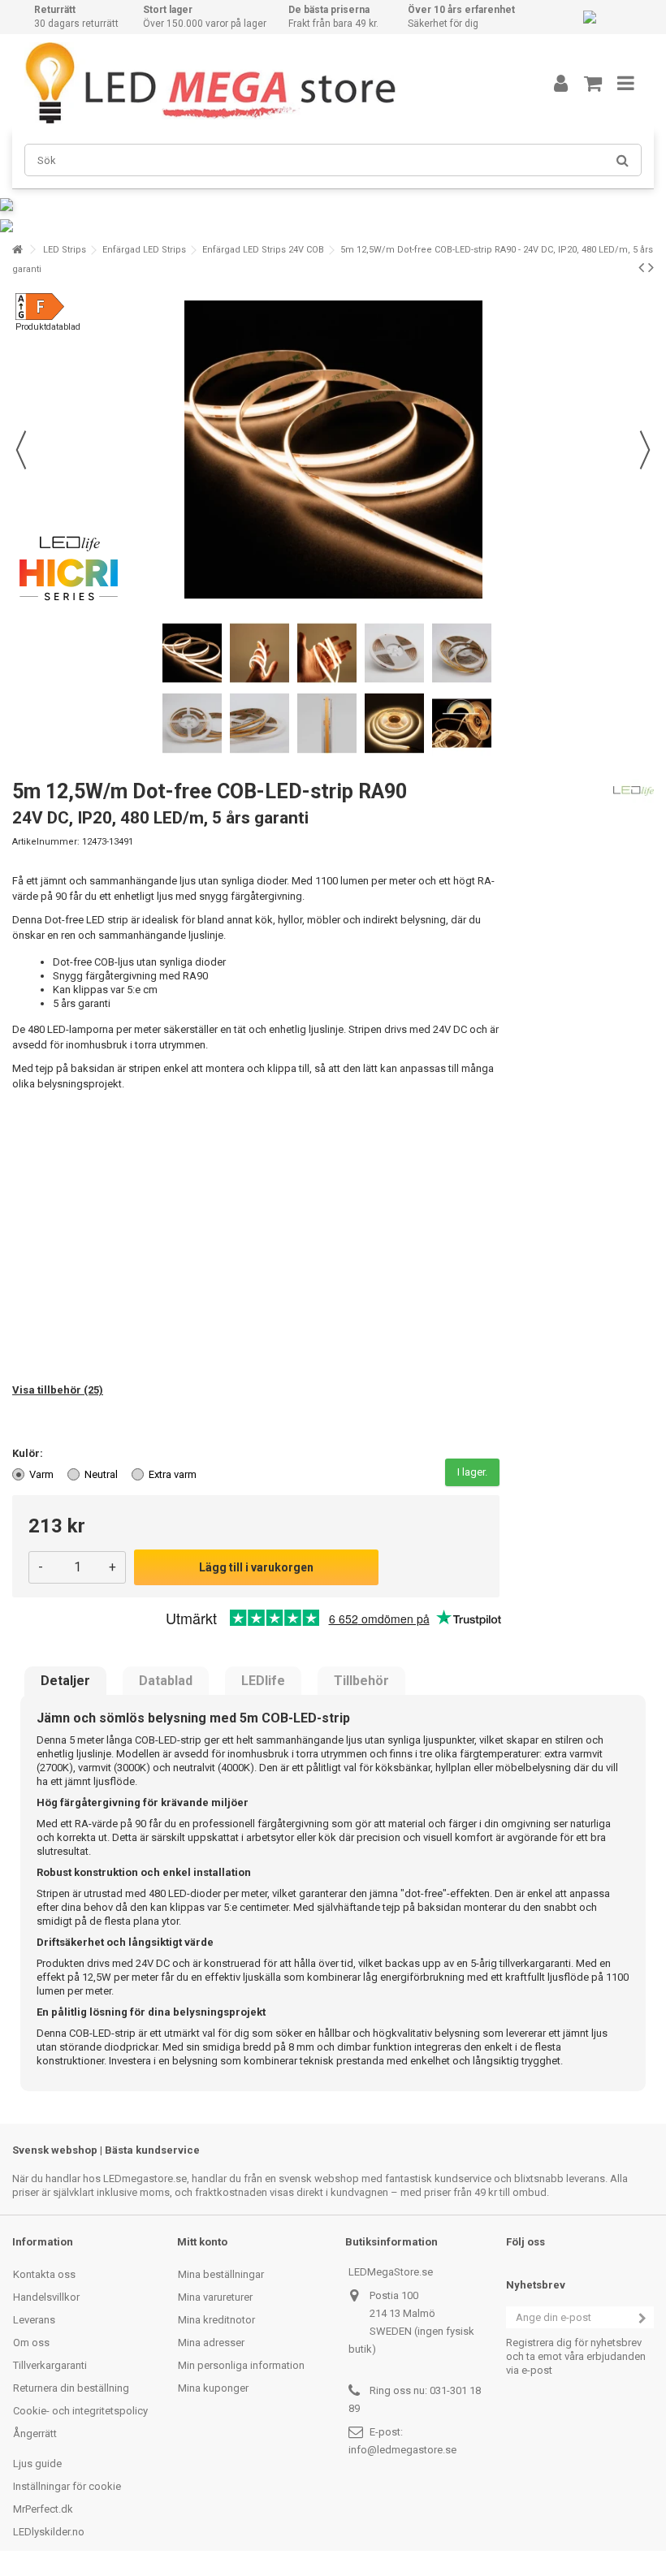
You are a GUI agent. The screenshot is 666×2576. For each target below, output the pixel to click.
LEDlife (263, 1681)
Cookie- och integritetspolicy (80, 2411)
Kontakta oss (44, 2274)
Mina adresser (211, 2343)
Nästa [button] (645, 450)
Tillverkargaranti (50, 2365)
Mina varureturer (215, 2297)
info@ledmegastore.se (402, 2450)
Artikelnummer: (46, 842)
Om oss (31, 2343)
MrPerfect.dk (43, 2509)
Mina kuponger (213, 2388)
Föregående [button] (21, 450)
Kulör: (29, 1453)
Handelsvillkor (46, 2297)
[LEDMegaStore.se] (264, 83)
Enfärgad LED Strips (144, 250)
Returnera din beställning (71, 2388)
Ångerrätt (35, 2433)
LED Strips (65, 250)
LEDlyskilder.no (49, 2532)
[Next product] (651, 267)
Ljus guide (37, 2464)
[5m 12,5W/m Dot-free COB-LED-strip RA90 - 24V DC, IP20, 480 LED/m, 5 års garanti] (192, 653)
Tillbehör (361, 1681)
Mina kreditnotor (216, 2320)
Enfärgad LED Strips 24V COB (263, 250)
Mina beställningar (221, 2274)
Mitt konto (202, 2242)
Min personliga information (241, 2365)
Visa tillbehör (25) (58, 1390)
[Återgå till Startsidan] (17, 250)
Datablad (166, 1681)
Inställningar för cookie (67, 2486)
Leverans (34, 2320)
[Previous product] (641, 267)
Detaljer (65, 1681)
